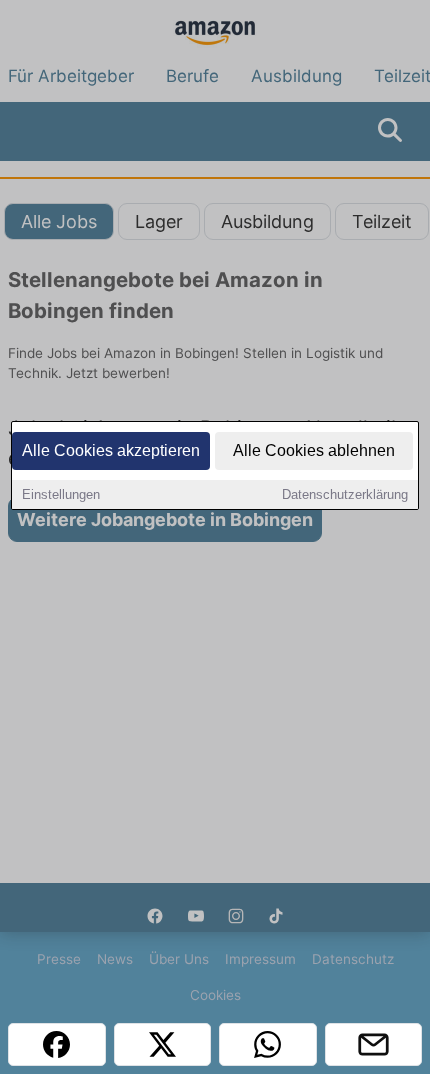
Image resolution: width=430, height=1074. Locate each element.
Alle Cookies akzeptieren (111, 450)
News (115, 959)
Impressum (260, 959)
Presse (59, 959)
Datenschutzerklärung (345, 494)
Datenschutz (353, 959)
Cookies (215, 995)
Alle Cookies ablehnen (314, 450)
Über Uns (179, 959)
